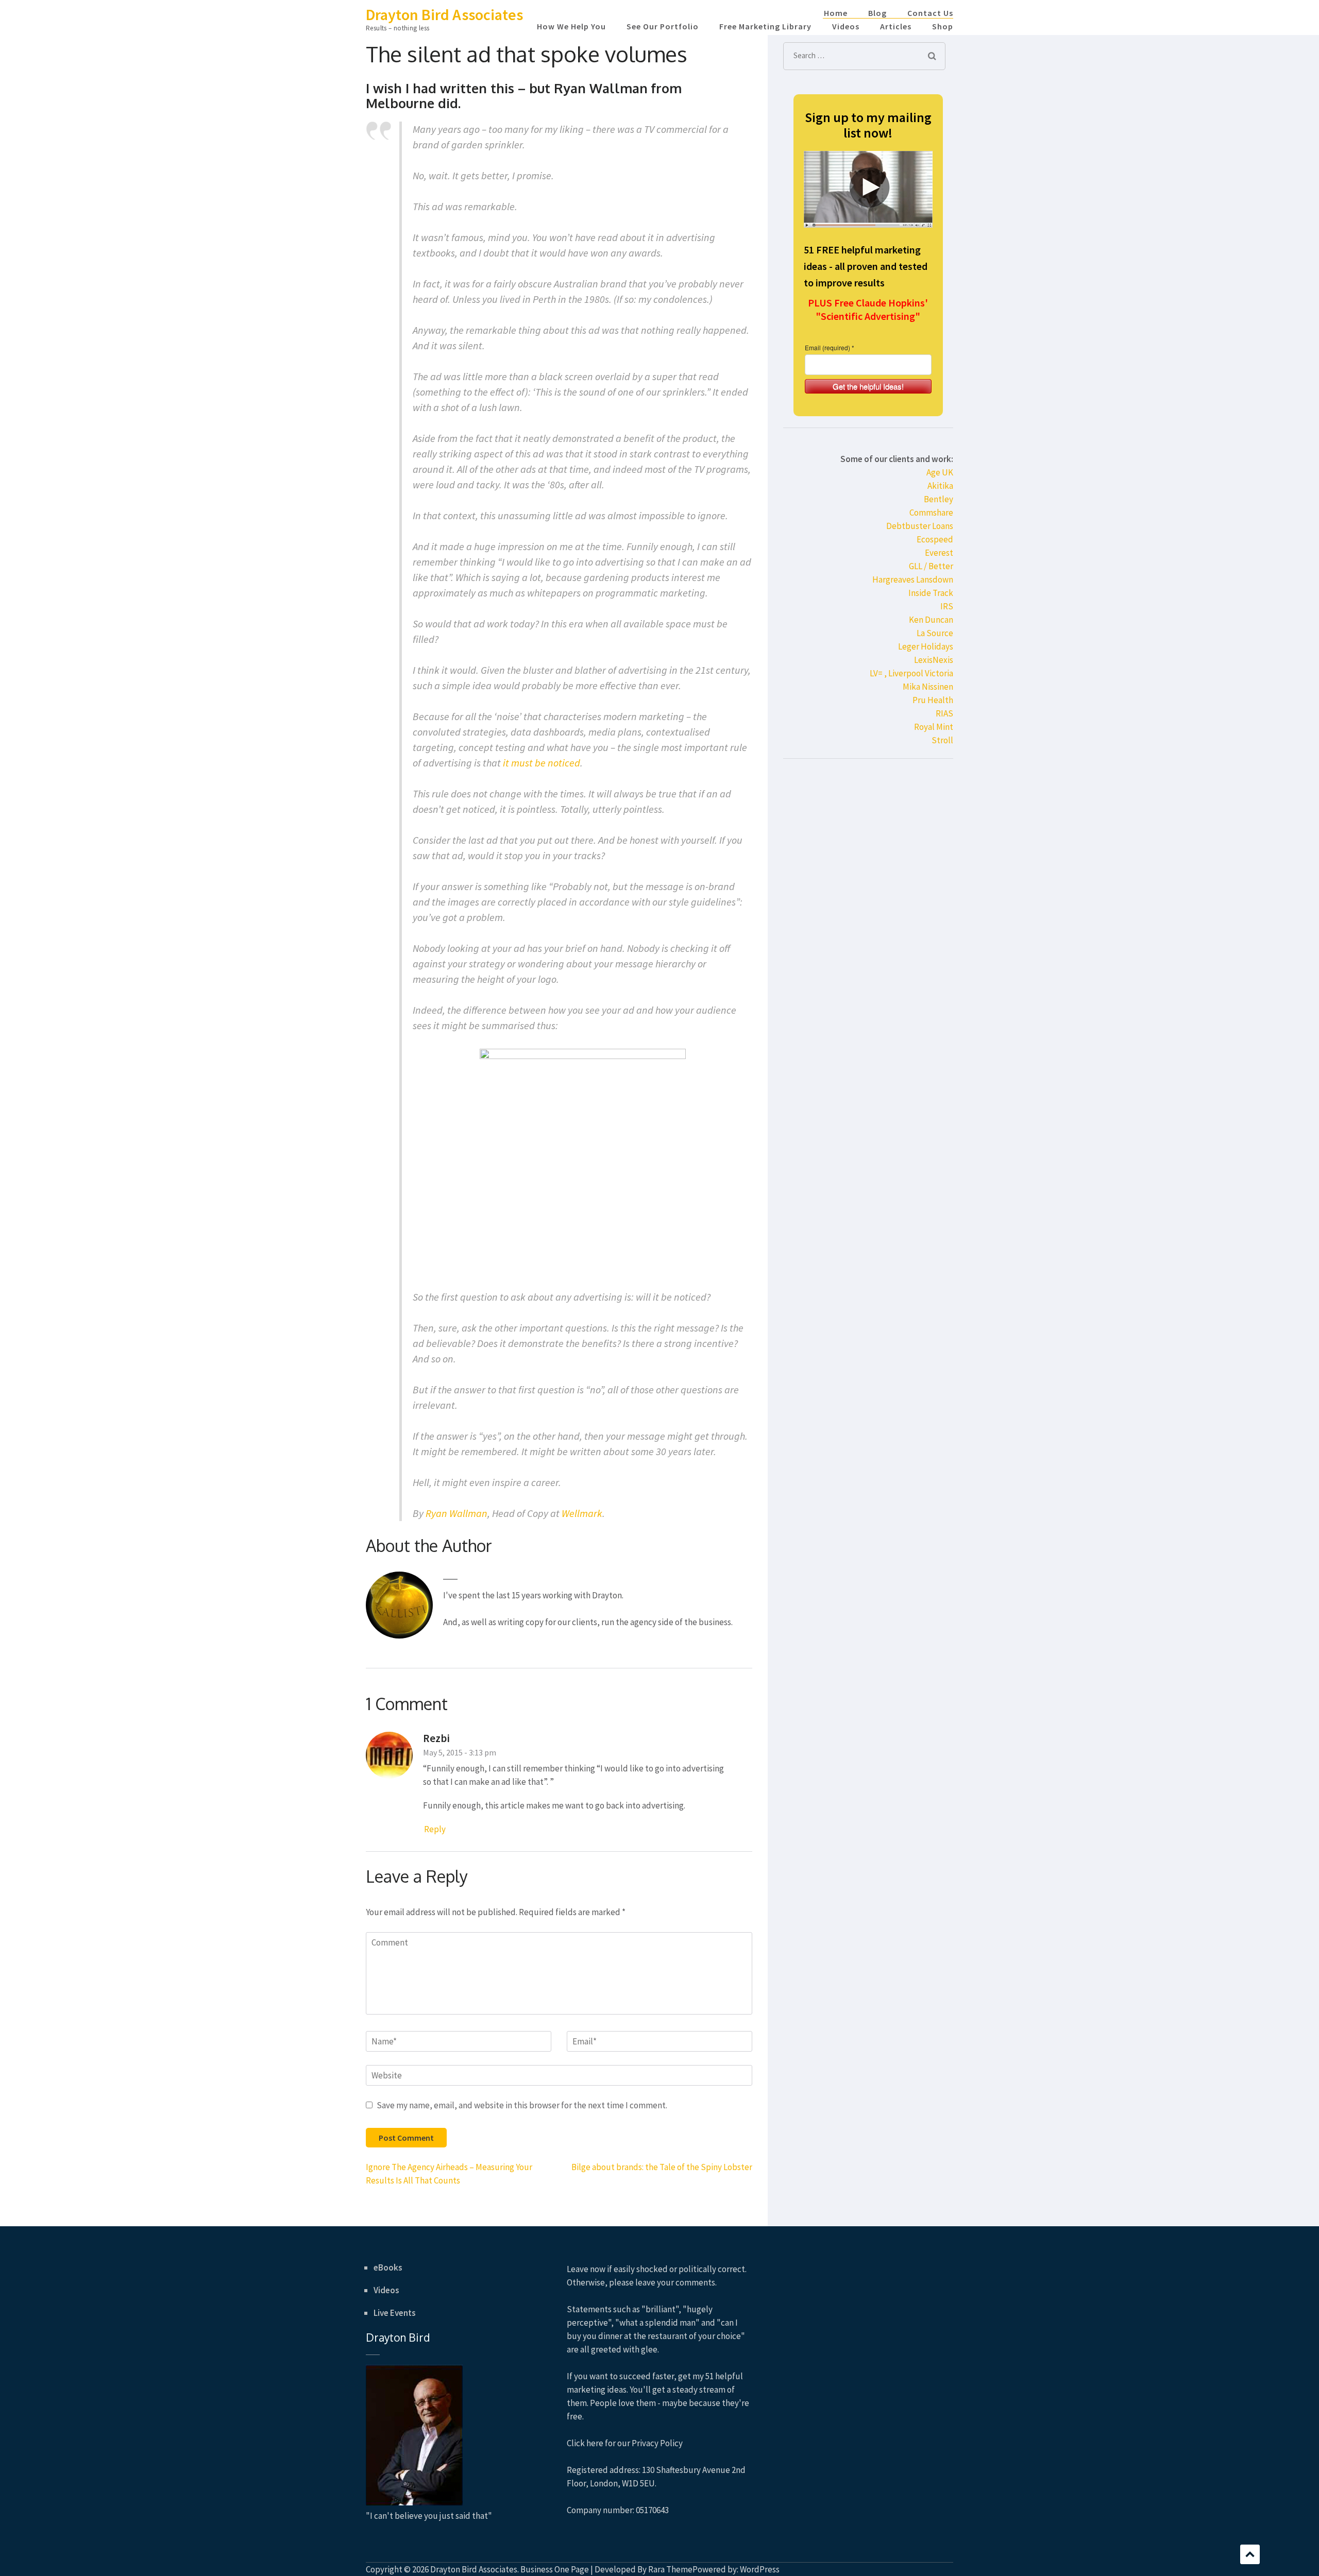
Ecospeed (935, 539)
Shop (943, 26)
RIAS (944, 713)
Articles (896, 26)
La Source (935, 633)
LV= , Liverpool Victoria (911, 673)
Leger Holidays (926, 646)
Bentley (938, 499)
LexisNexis (934, 660)
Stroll (942, 740)
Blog (877, 13)
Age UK (940, 472)
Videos (846, 26)
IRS (947, 606)
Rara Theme (670, 2569)
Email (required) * (830, 347)
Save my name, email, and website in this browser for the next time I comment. (522, 2105)
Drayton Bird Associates (444, 14)
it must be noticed (542, 763)
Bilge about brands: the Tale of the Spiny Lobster (662, 2167)
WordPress (760, 2569)
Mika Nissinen (928, 687)
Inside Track (931, 593)
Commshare (931, 513)
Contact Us (930, 13)
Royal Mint (934, 727)
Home (836, 13)
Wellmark (582, 1513)
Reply (435, 1829)
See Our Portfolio (663, 26)
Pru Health (933, 700)
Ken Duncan (931, 620)
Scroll (1250, 2554)
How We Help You (571, 26)
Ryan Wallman (456, 1513)
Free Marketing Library (765, 26)
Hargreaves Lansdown (913, 579)
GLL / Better (931, 566)
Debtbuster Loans (920, 526)
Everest (939, 553)
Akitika (940, 486)
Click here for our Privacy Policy (625, 2443)
